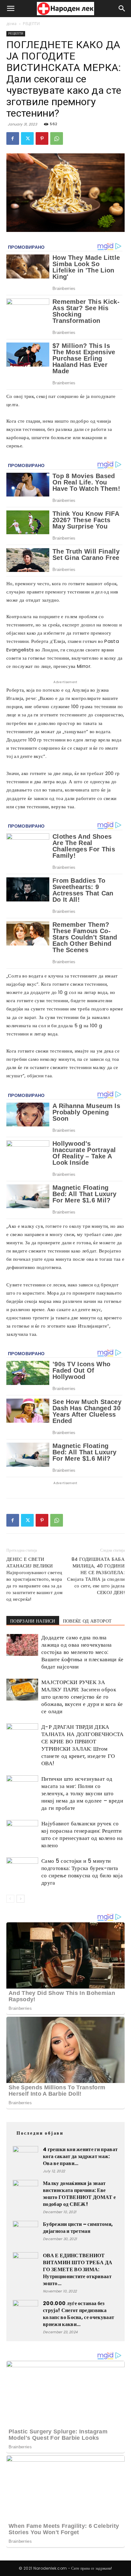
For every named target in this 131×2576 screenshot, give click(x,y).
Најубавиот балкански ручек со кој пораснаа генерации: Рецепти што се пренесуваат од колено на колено (82, 1834)
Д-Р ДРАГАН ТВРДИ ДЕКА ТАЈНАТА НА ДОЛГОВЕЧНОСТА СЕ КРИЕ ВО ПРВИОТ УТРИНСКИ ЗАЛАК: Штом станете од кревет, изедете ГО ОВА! (83, 1745)
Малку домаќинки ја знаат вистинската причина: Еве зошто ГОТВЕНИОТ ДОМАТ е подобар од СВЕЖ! (79, 2194)
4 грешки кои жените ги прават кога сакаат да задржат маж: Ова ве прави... (80, 2156)
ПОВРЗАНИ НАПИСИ (33, 1621)
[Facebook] (13, 138)
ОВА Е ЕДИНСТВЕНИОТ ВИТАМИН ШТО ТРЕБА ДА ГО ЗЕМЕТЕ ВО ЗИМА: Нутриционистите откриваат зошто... (78, 2269)
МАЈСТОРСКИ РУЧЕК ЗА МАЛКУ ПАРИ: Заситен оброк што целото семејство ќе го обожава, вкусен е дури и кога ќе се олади (82, 1697)
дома (11, 24)
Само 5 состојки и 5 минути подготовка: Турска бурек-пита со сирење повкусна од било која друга (82, 1872)
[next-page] (21, 1899)
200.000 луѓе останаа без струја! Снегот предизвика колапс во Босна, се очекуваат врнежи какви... (79, 2314)
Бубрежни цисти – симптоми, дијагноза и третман (78, 2228)
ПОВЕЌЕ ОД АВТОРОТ (87, 1621)
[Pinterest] (42, 138)
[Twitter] (27, 138)
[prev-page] (10, 1899)
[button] (11, 9)
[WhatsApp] (57, 138)
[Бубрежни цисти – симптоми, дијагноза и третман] (25, 2233)
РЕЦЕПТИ (31, 24)
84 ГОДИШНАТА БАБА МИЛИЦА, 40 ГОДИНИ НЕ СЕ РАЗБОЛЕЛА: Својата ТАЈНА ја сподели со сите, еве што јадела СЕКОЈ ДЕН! (96, 1576)
